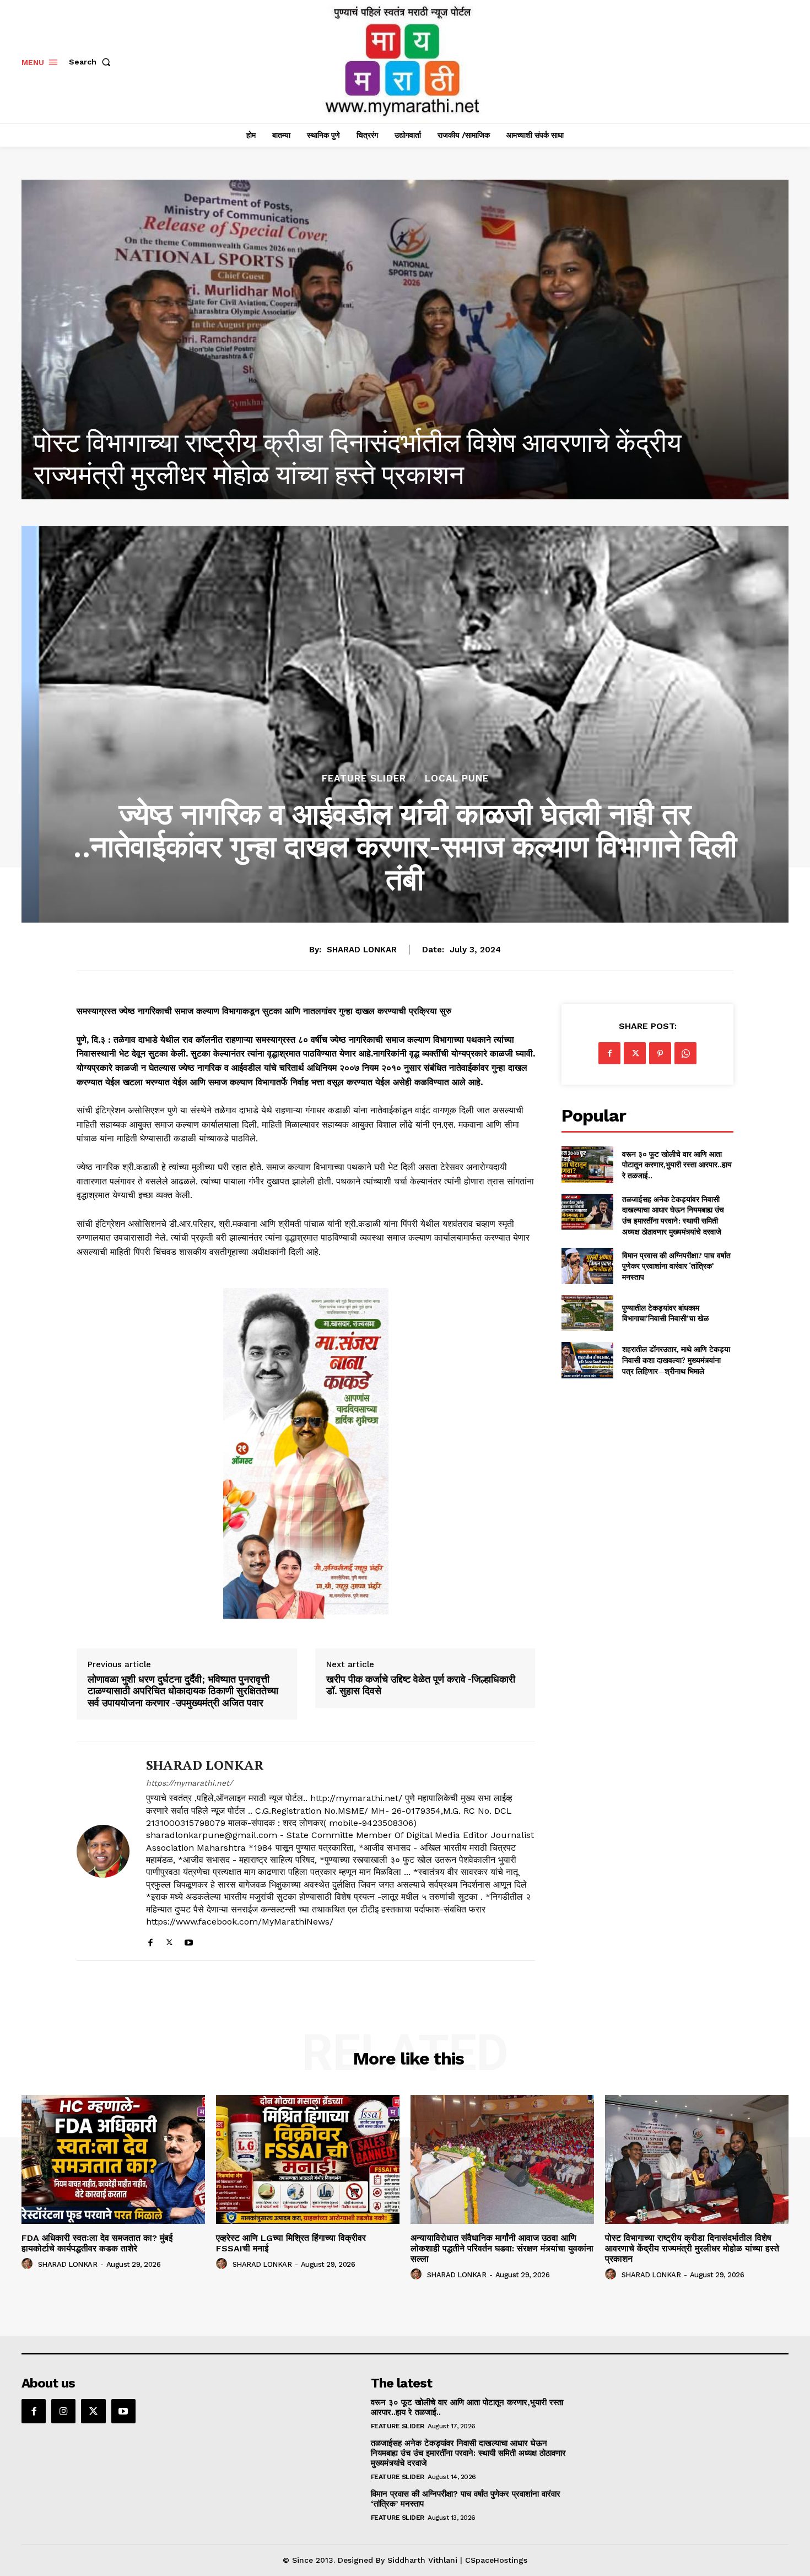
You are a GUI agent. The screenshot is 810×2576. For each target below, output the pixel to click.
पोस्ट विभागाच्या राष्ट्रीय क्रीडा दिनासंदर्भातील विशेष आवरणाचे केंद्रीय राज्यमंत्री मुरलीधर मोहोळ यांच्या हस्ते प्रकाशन (692, 2248)
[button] (92, 62)
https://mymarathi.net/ (189, 1783)
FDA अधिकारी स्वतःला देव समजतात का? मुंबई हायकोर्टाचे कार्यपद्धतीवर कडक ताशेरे (97, 2243)
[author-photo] (29, 2264)
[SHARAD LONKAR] (103, 1851)
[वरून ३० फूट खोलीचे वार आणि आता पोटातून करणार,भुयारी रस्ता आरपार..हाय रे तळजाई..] (587, 1164)
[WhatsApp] (685, 1053)
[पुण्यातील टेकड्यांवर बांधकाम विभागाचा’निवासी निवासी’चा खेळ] (587, 1313)
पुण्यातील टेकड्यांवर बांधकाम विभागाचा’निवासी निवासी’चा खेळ (665, 1313)
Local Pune (457, 778)
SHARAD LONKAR (362, 950)
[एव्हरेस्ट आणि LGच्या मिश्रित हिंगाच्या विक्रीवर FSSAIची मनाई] (308, 2159)
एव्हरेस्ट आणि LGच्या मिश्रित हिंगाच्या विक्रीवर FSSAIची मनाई (291, 2243)
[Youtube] (189, 1940)
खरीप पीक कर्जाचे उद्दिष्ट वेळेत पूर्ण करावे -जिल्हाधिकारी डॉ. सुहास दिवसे (421, 1685)
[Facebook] (150, 1940)
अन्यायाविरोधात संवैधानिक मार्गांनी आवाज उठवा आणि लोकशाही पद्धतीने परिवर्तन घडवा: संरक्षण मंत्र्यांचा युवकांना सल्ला (502, 2248)
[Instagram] (63, 2411)
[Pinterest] (660, 1053)
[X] (169, 1940)
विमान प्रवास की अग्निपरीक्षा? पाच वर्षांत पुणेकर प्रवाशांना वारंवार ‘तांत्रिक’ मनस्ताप (676, 1266)
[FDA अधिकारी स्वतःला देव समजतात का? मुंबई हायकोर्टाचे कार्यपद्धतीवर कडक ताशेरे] (405, 339)
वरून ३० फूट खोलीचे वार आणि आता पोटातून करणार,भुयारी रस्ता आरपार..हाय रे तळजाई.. (677, 1165)
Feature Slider (364, 778)
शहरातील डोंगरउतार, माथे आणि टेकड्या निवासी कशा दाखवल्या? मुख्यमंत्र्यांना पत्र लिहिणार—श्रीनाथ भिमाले (676, 1360)
